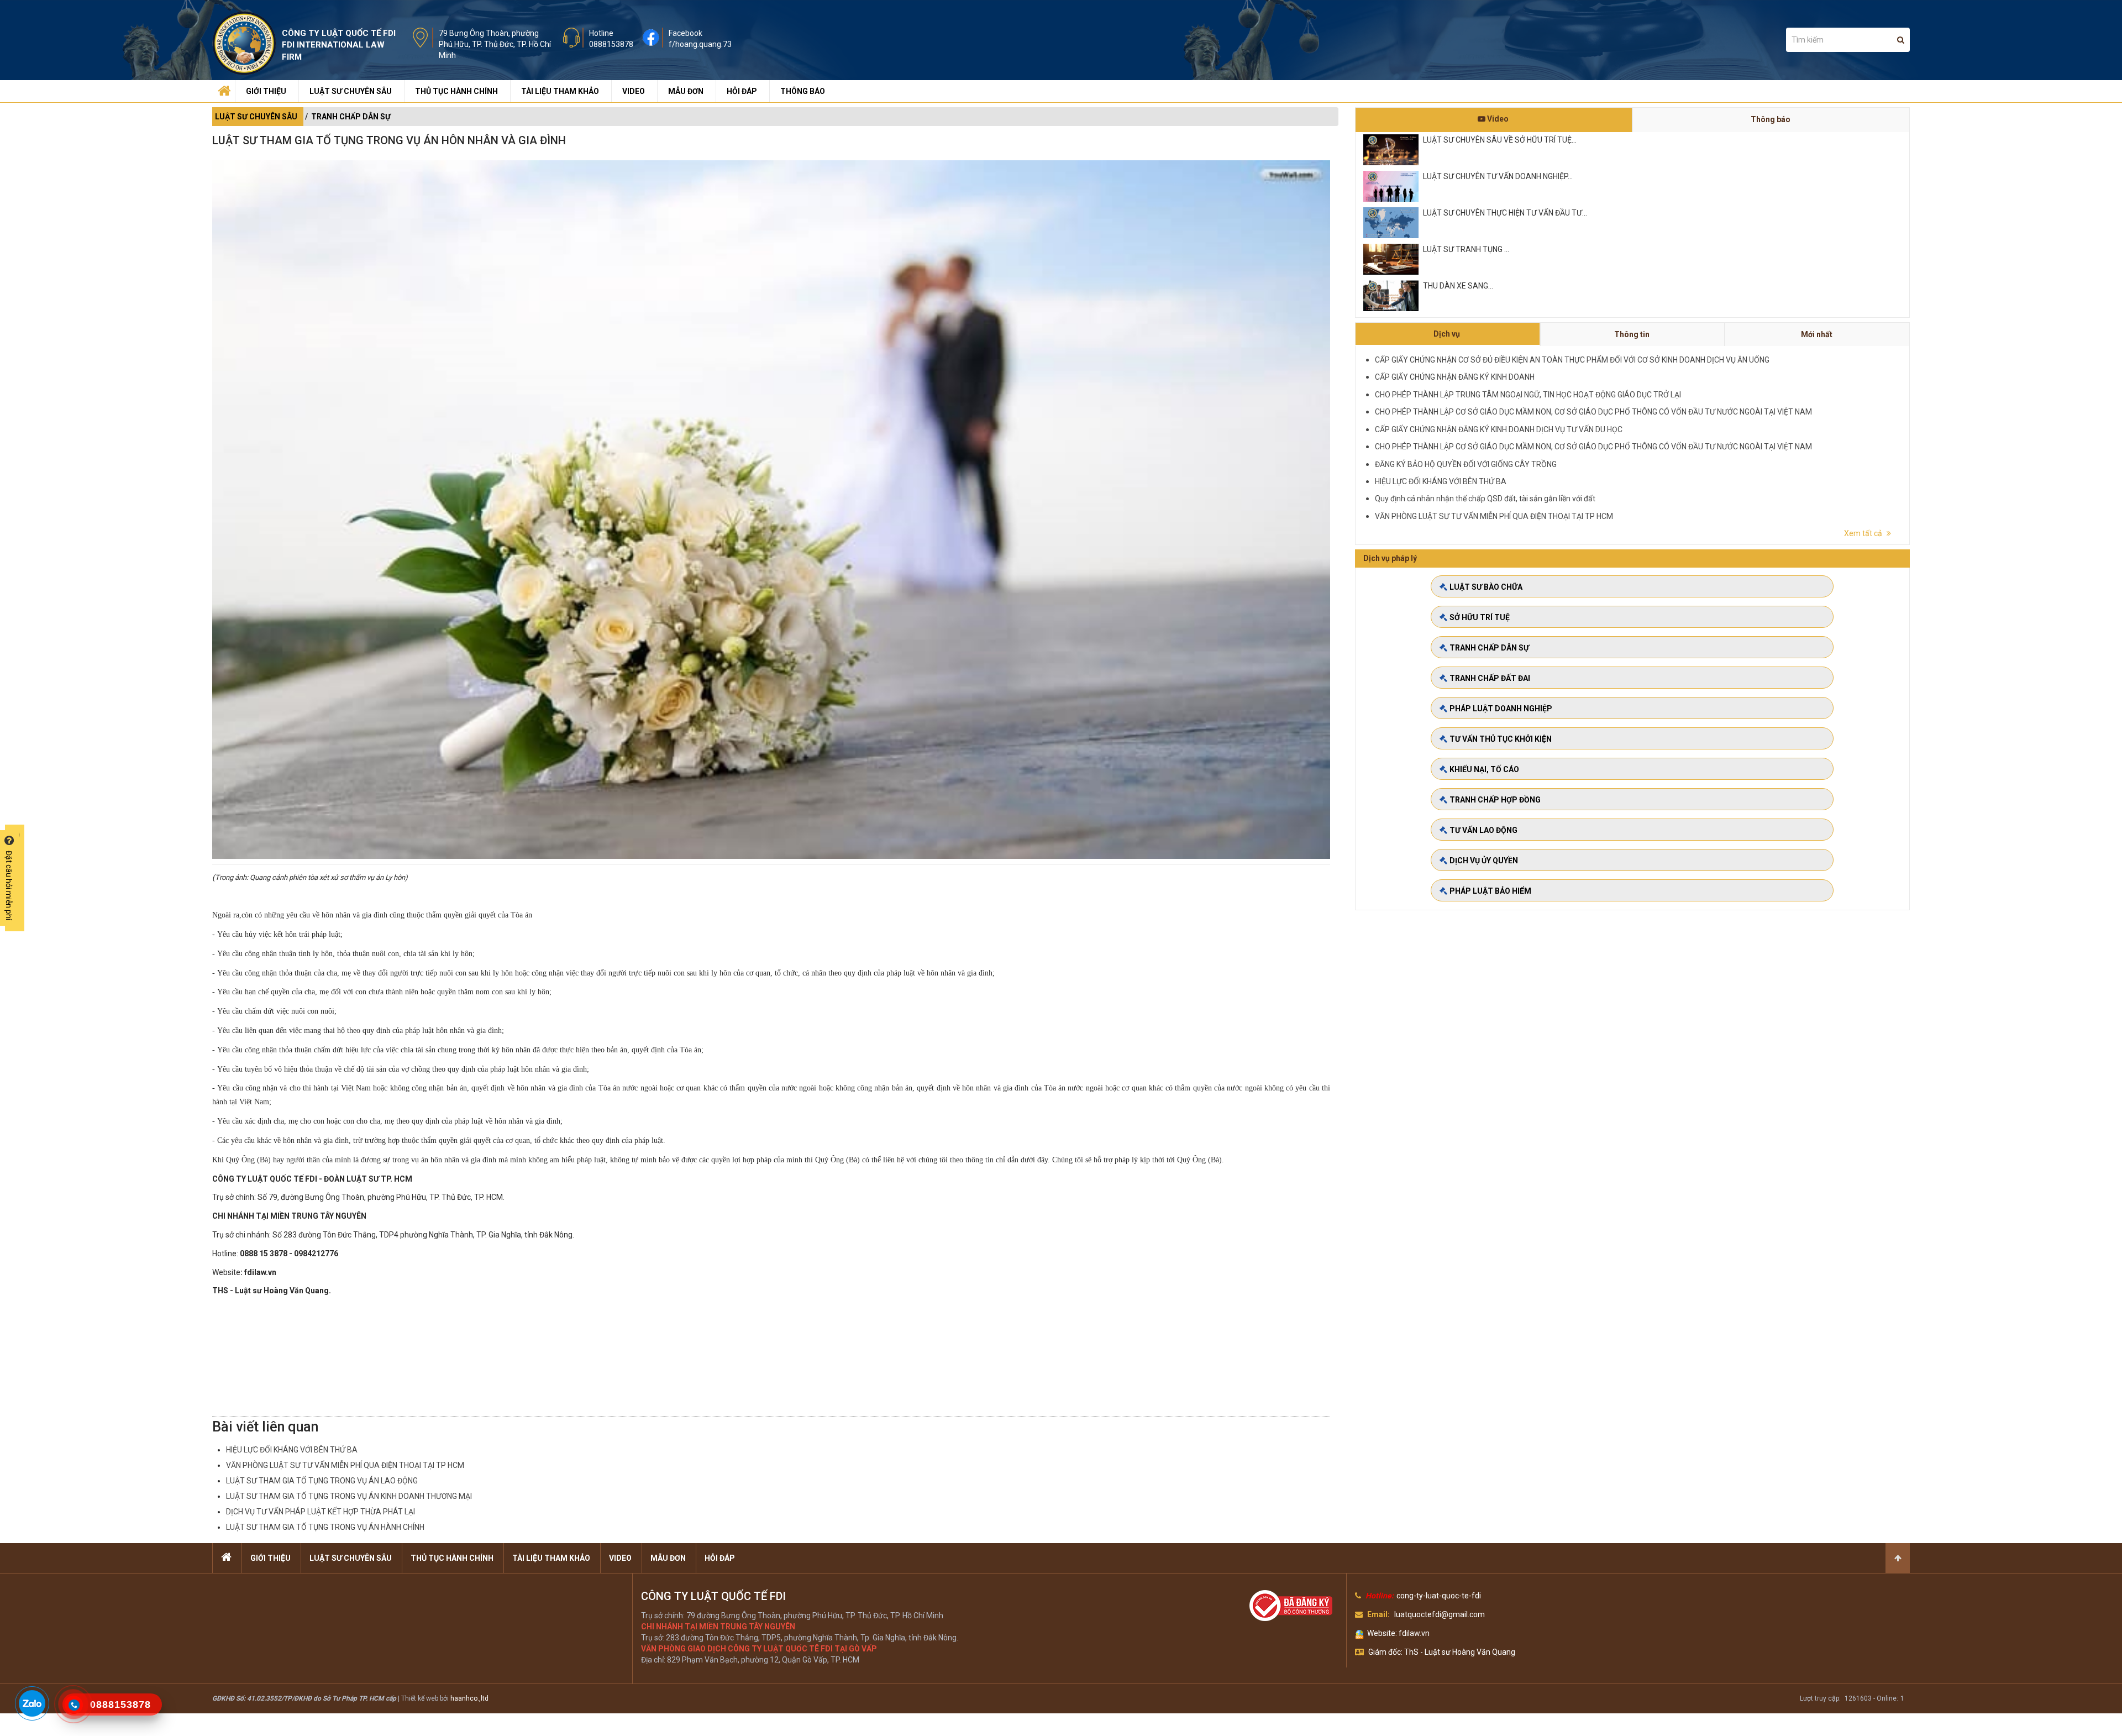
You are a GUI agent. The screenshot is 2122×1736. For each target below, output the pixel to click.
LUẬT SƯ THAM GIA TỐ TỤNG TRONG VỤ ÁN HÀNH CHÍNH (325, 1527)
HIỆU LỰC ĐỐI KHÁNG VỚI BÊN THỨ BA (292, 1450)
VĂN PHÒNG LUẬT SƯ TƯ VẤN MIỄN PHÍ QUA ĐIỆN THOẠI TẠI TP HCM (345, 1465)
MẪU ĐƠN (686, 91)
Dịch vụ (1447, 334)
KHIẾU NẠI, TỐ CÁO (1484, 769)
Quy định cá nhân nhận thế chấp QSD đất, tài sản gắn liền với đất (1485, 499)
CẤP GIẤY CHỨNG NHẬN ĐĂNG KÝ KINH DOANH (1455, 377)
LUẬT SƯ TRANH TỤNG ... (1466, 249)
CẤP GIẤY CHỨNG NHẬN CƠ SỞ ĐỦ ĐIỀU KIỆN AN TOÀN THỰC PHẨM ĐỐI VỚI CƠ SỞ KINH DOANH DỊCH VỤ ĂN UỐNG (1572, 360)
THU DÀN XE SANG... (1458, 286)
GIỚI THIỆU (266, 91)
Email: (1378, 1614)
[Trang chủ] (223, 88)
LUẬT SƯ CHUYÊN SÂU (351, 91)
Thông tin (1632, 334)
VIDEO (634, 91)
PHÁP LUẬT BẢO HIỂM (1490, 891)
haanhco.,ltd (469, 1698)
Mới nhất (1817, 334)
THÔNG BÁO (803, 91)
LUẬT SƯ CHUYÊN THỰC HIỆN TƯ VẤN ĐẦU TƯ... (1505, 213)
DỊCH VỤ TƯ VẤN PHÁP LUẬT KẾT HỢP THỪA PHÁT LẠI (321, 1512)
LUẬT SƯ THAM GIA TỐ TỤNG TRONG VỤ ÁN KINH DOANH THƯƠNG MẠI (349, 1496)
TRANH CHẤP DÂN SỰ (351, 117)
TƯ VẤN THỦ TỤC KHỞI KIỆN (1501, 739)
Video (1497, 119)
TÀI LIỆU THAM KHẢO (560, 91)
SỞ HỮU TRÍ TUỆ (1480, 617)
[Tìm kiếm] (1901, 40)
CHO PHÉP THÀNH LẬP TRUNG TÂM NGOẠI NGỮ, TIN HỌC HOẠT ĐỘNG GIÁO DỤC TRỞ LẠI (1528, 395)
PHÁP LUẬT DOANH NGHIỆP (1501, 709)
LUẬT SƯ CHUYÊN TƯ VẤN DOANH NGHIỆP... (1498, 176)
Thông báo (1771, 119)
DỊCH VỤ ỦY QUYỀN (1484, 861)
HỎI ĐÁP (742, 91)
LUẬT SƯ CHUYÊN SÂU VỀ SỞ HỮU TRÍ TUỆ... (1500, 140)
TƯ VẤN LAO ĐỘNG (1483, 830)
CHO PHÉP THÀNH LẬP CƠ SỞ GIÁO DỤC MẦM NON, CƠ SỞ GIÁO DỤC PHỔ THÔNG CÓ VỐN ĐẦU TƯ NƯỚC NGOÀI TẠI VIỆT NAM (1593, 412)
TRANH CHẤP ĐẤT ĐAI (1490, 678)
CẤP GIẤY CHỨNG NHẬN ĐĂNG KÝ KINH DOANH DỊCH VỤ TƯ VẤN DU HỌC (1499, 429)
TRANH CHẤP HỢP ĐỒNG (1495, 800)
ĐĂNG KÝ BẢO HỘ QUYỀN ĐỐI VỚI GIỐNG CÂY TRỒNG (1466, 464)
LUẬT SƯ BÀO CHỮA (1486, 587)
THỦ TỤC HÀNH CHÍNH (456, 91)
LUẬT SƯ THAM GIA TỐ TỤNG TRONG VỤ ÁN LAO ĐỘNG (322, 1481)
